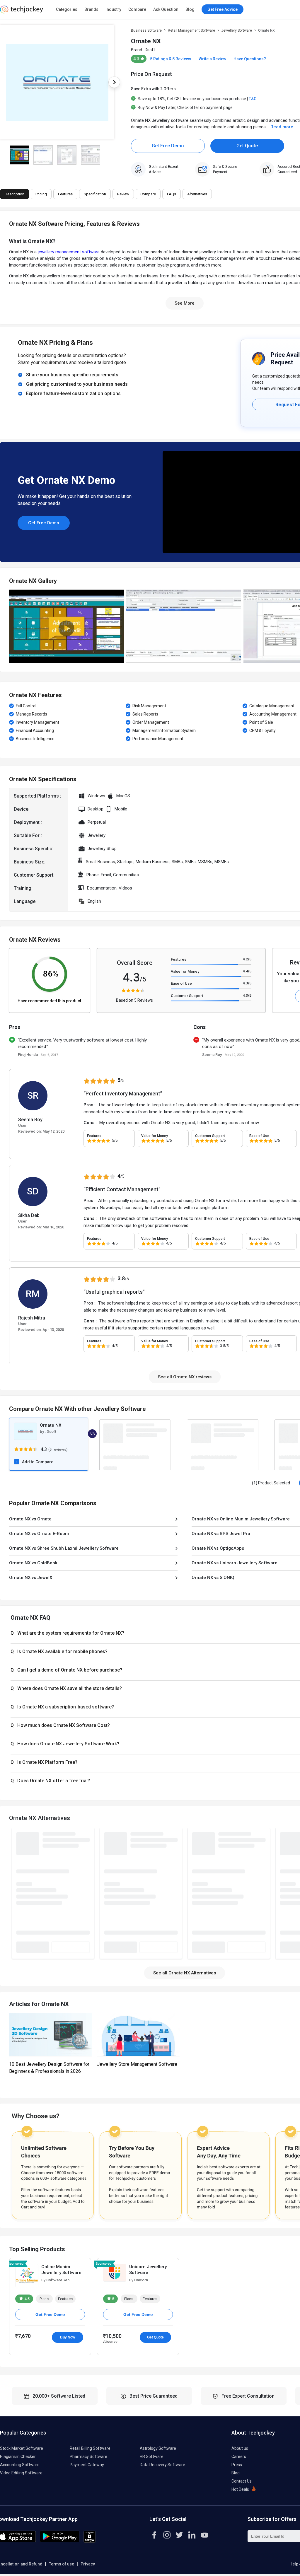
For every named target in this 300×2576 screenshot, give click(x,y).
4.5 (27, 2299)
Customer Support (187, 996)
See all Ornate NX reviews (185, 1377)
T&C (253, 99)
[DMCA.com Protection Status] (90, 2541)
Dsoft (150, 50)
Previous (9, 626)
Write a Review (212, 59)
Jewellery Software (237, 30)
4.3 (247, 983)
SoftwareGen (57, 2280)
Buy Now (68, 2337)
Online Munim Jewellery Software (61, 2270)
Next (114, 82)
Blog (190, 9)
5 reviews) (58, 1449)
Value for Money (185, 971)
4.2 (247, 959)
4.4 (247, 971)
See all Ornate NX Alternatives (185, 1973)
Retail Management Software (191, 30)
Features (179, 959)
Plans (44, 2299)
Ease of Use (181, 983)
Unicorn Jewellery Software (148, 2270)
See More (185, 303)
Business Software (146, 30)
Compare (137, 9)
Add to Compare (38, 1462)
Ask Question (166, 9)
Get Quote (247, 146)
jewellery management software (69, 252)
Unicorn (141, 2280)
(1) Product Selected (271, 1483)
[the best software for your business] (22, 12)
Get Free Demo (168, 146)
